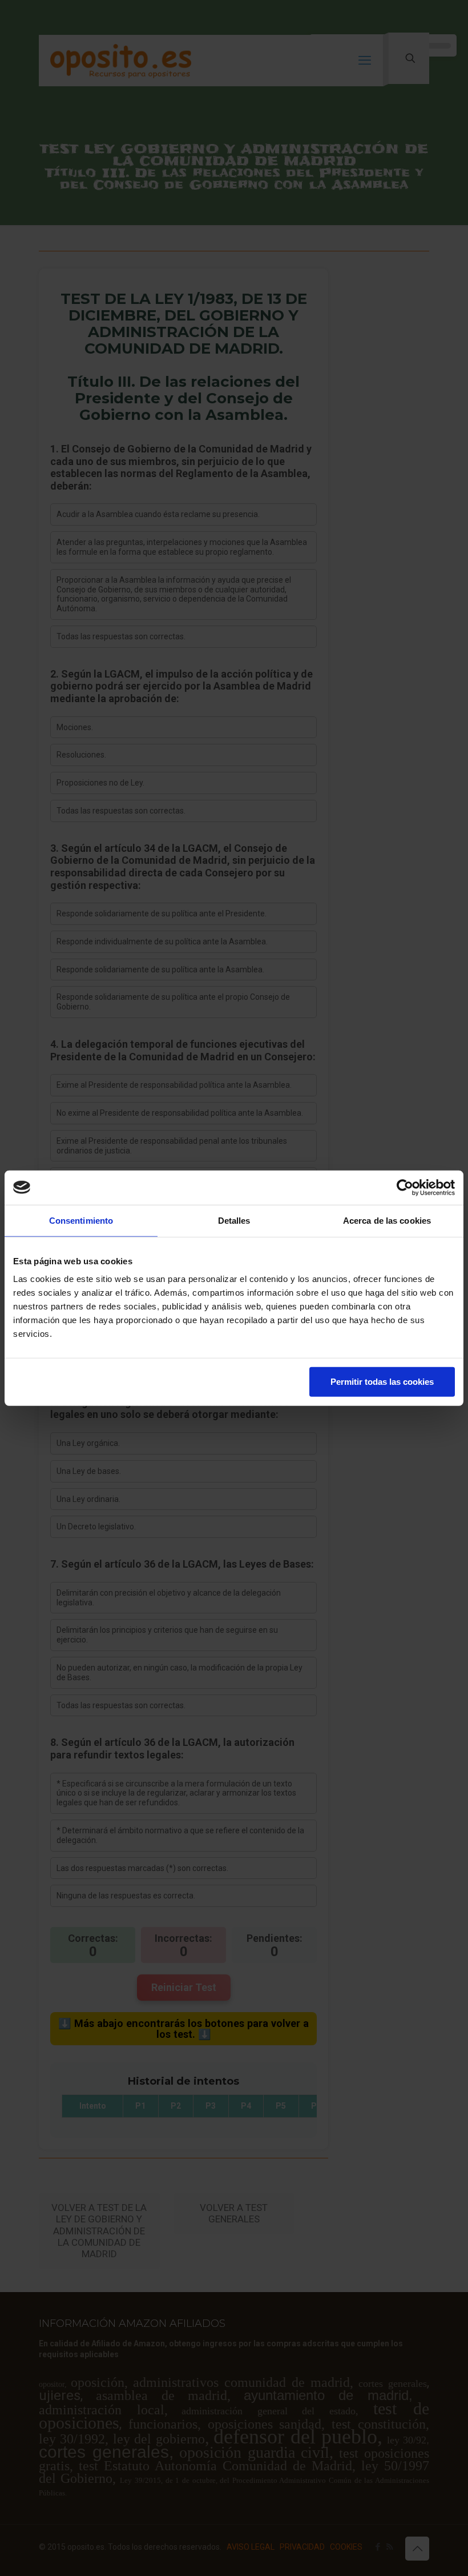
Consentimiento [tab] (81, 1220)
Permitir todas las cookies (382, 1382)
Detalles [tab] (234, 1220)
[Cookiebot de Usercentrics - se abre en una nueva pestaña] (405, 1187)
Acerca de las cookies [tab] (387, 1220)
